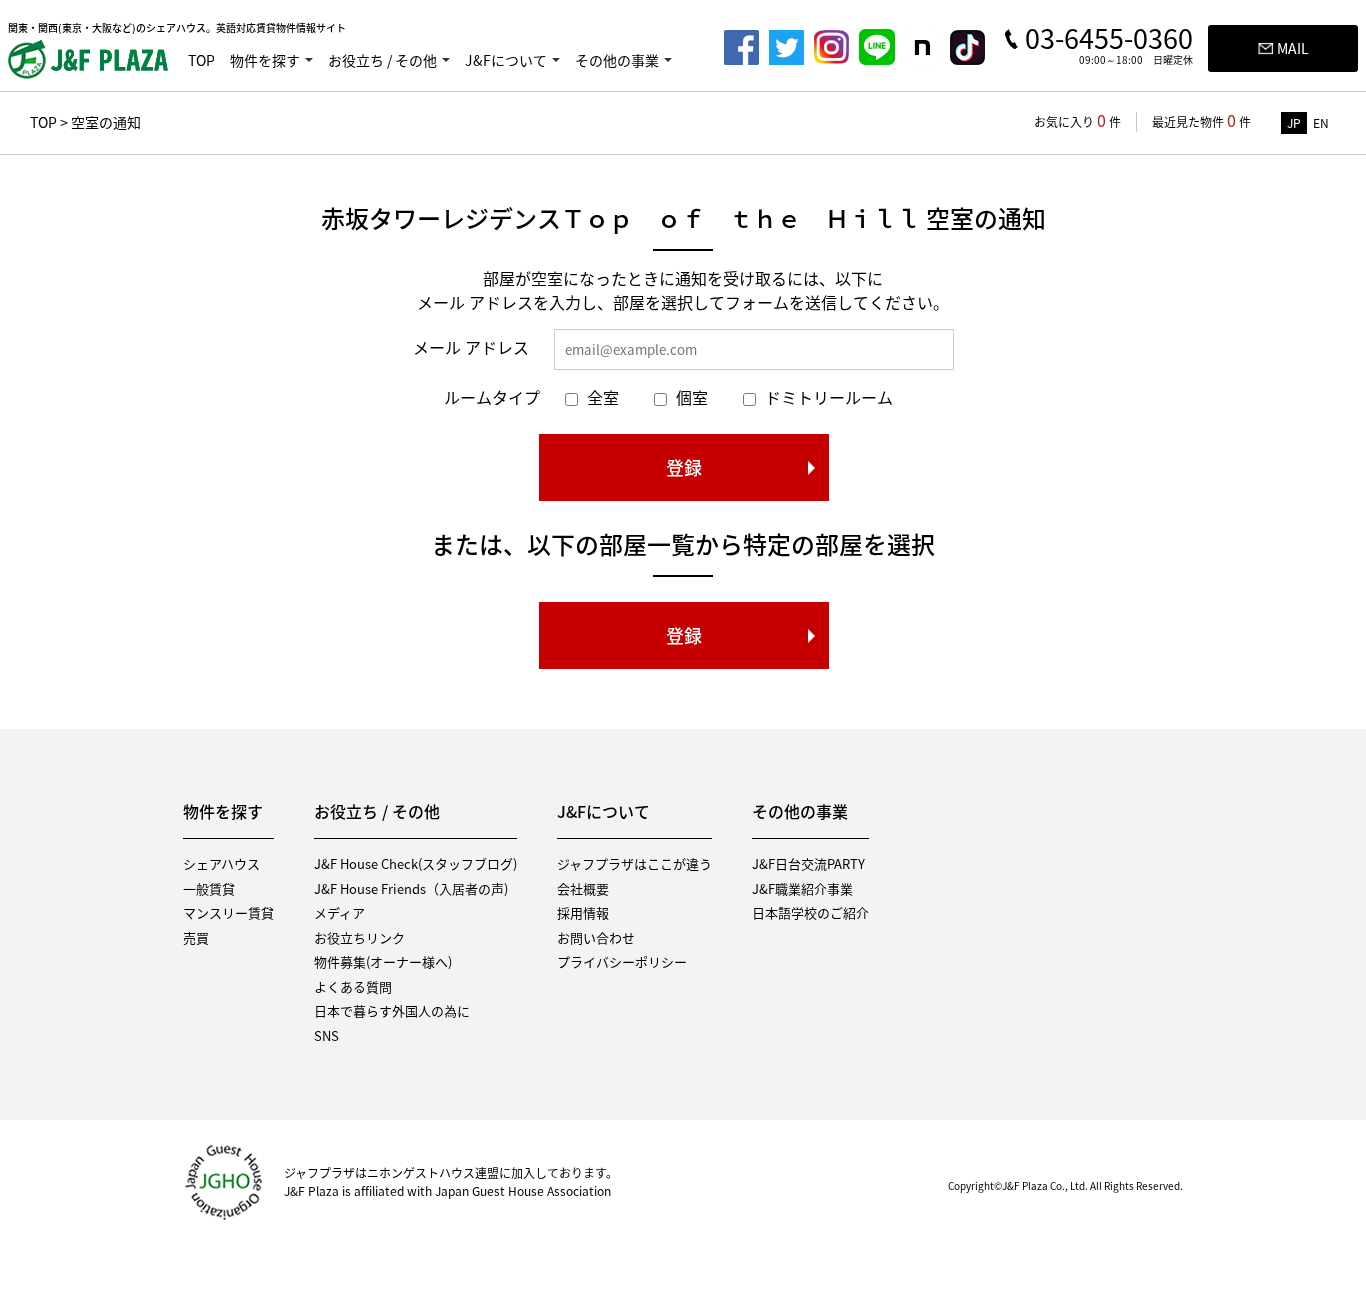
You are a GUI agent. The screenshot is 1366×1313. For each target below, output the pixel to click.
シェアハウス (221, 863)
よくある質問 (353, 986)
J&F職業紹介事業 (802, 888)
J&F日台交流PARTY (808, 863)
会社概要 (583, 888)
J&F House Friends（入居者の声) (411, 888)
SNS (326, 1035)
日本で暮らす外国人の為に (392, 1010)
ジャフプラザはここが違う (634, 863)
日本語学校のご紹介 (810, 912)
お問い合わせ (596, 937)
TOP (201, 60)
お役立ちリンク (359, 937)
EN (1321, 123)
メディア (339, 912)
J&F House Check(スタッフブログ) (415, 863)
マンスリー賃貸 (228, 912)
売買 (196, 937)
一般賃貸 (209, 888)
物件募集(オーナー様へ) (383, 961)
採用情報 (583, 912)
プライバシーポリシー (622, 961)
